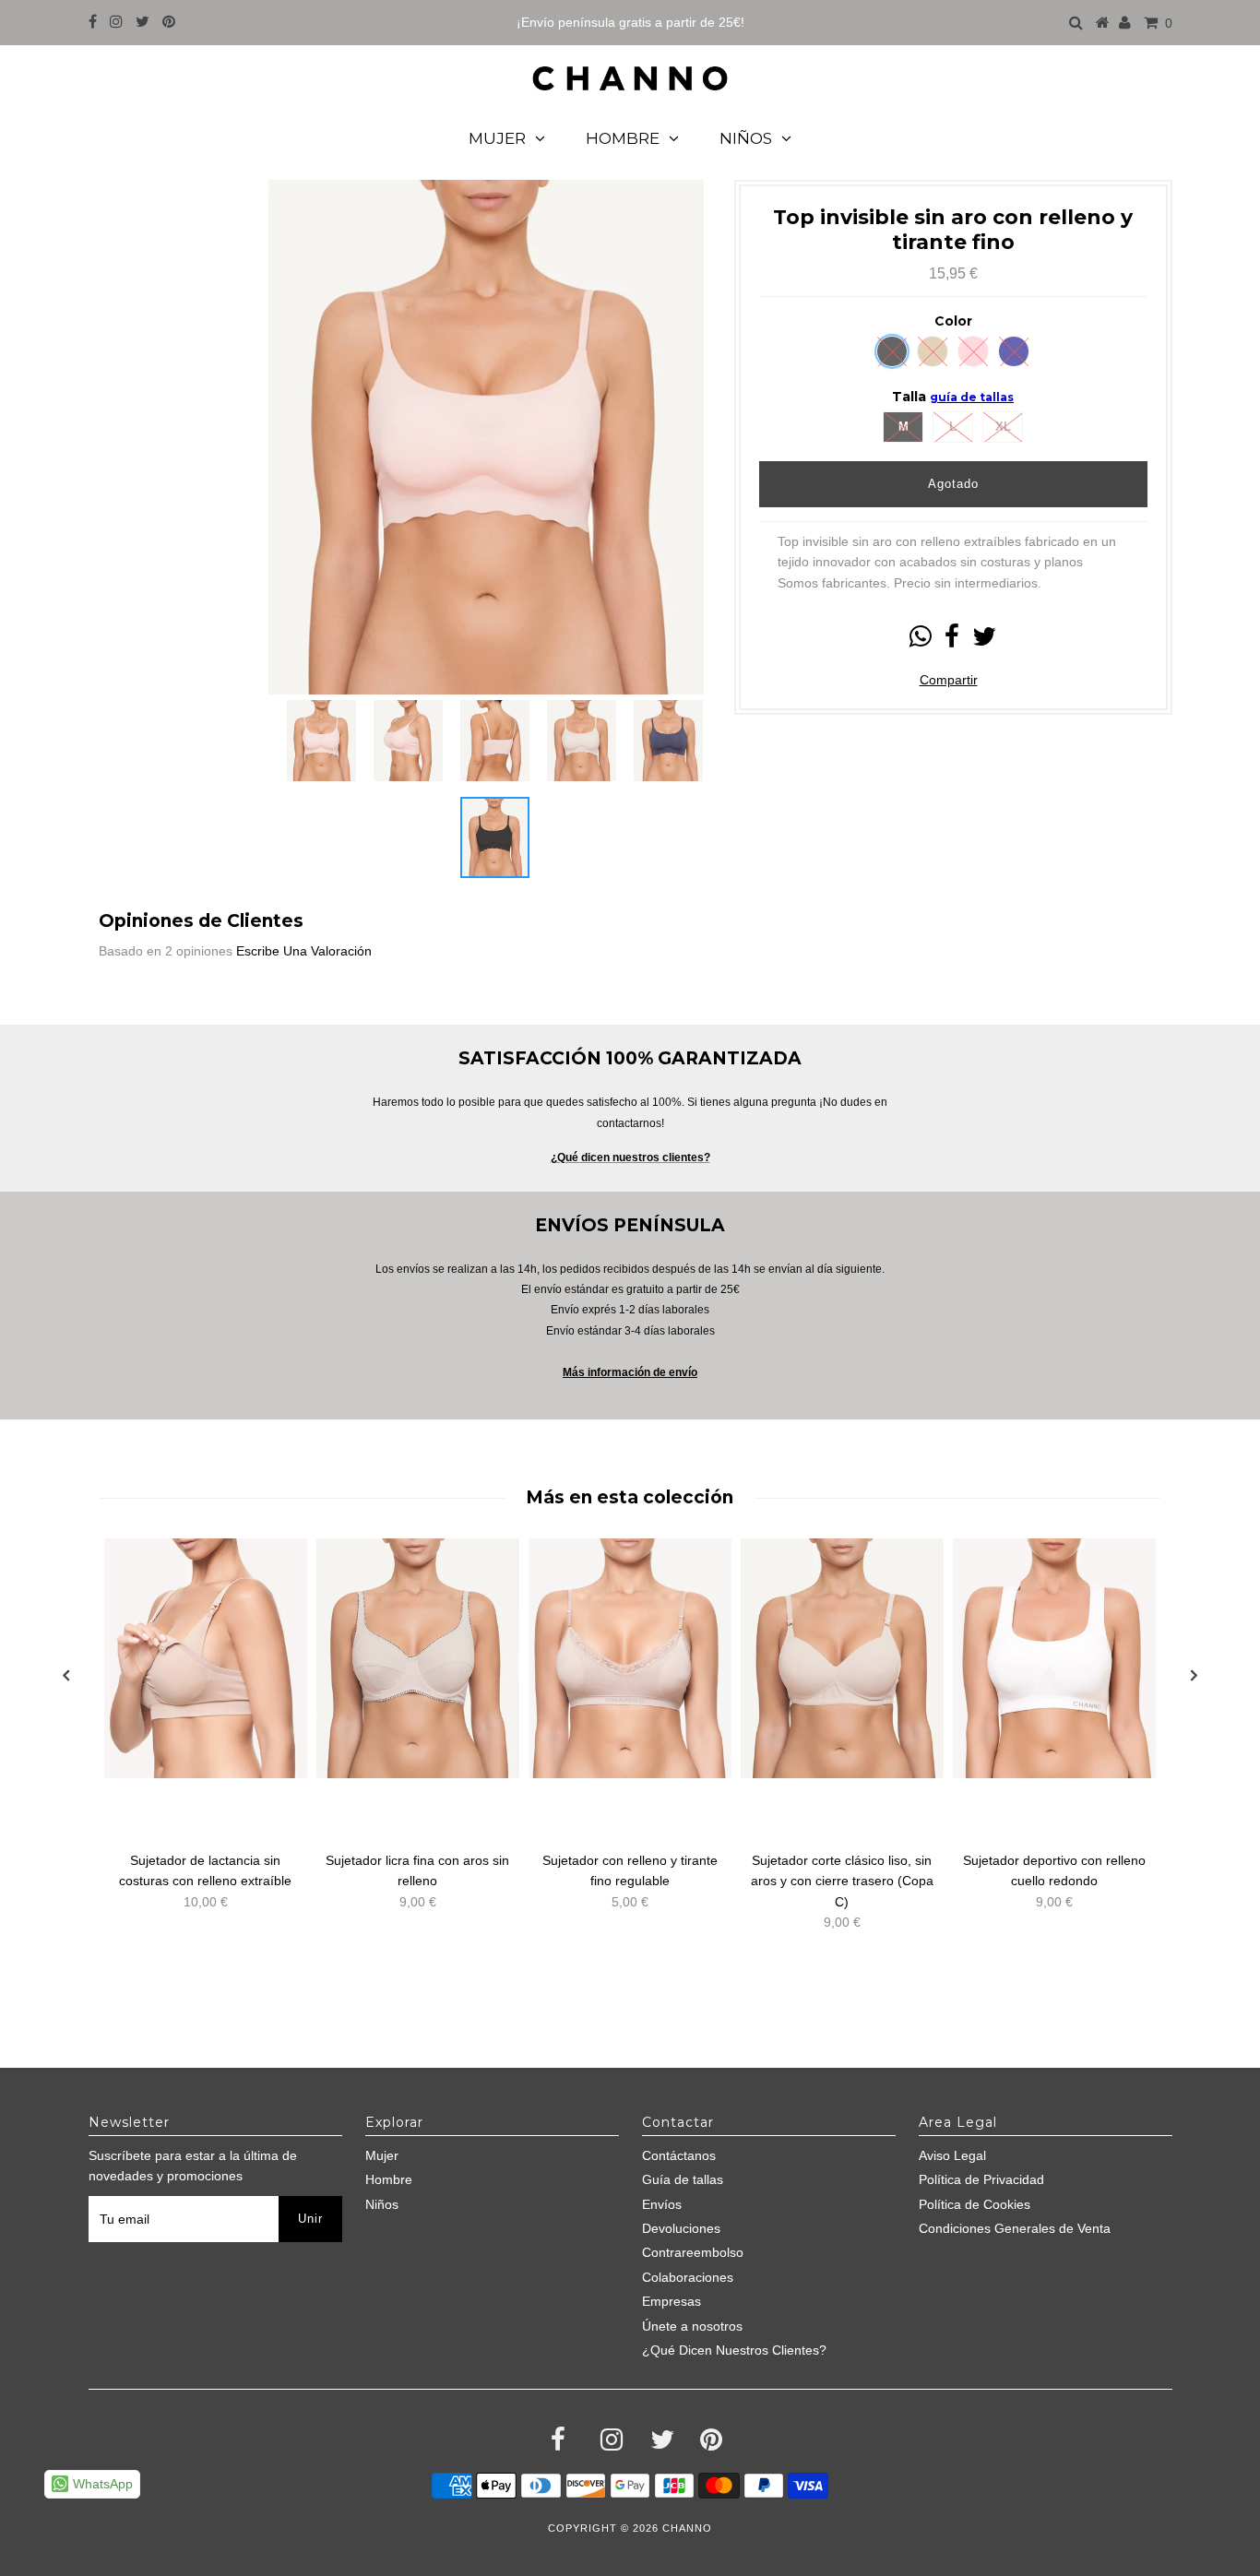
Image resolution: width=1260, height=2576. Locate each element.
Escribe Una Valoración (304, 951)
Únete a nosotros (692, 2326)
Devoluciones (681, 2228)
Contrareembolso (693, 2252)
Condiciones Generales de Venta (1015, 2228)
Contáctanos (679, 2155)
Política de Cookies (975, 2204)
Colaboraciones (688, 2277)
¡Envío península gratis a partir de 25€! (630, 22)
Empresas (672, 2301)
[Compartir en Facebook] (952, 641)
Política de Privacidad (981, 2179)
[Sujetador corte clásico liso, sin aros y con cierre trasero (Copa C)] (842, 1658)
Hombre (623, 138)
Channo (687, 2528)
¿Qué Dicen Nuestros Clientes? (734, 2350)
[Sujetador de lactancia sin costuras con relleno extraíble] (206, 1658)
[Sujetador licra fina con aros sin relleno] (418, 1658)
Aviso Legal (952, 2155)
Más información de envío (630, 1372)
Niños (746, 138)
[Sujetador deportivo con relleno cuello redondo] (1054, 1658)
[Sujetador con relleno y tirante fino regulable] (630, 1658)
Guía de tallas (683, 2179)
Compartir (949, 680)
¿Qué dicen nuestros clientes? (630, 1157)
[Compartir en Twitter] (984, 641)
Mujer (497, 138)
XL (1003, 427)
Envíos (662, 2204)
